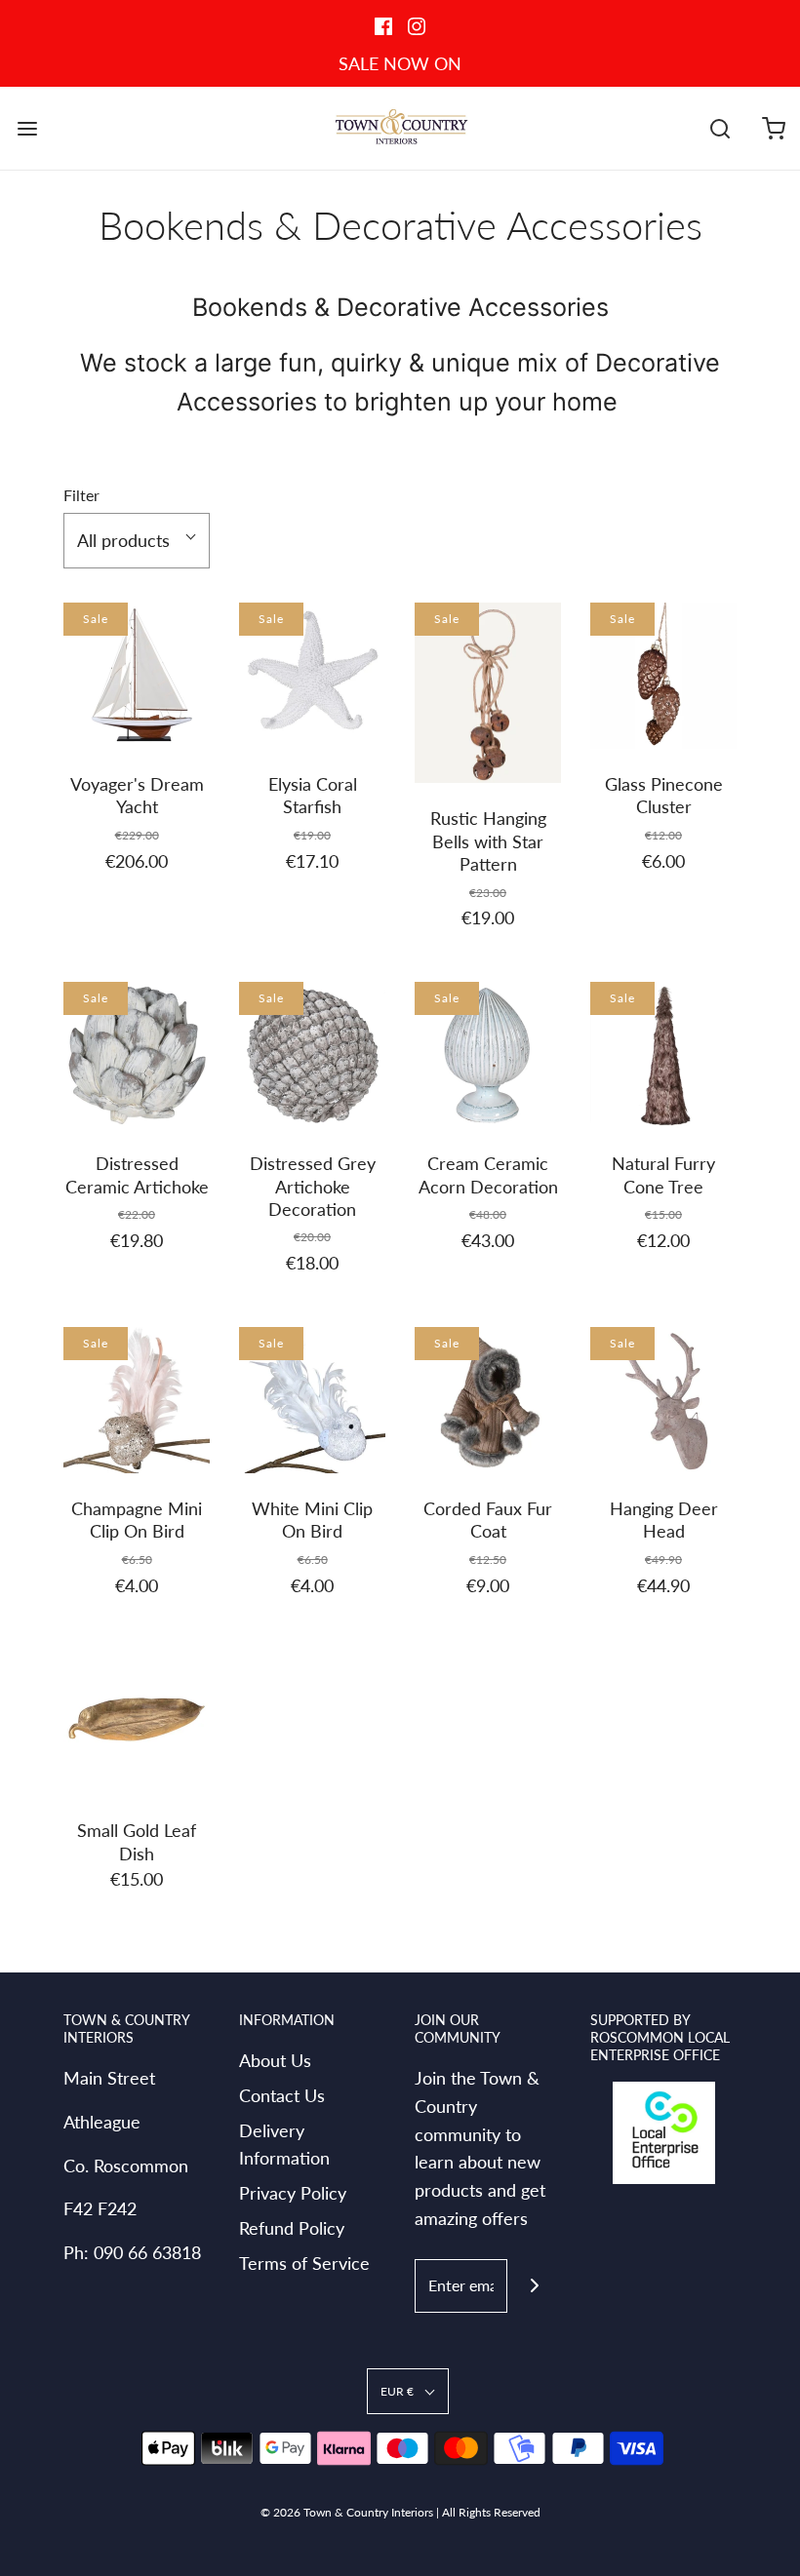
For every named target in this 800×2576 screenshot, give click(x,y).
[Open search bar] (720, 128)
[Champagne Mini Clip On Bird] (137, 1400)
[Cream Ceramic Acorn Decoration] (488, 1055)
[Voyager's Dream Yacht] (137, 676)
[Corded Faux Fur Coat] (488, 1400)
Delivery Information (284, 2145)
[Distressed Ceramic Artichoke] (137, 1055)
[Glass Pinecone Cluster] (663, 676)
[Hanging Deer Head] (663, 1400)
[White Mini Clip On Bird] (312, 1400)
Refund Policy (292, 2228)
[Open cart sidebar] (773, 128)
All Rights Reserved (491, 2512)
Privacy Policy (293, 2193)
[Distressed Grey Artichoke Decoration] (312, 1055)
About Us (275, 2060)
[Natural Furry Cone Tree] (663, 1055)
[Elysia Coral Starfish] (312, 676)
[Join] (534, 2286)
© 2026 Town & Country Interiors (347, 2512)
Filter (81, 495)
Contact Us (282, 2095)
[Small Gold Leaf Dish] (137, 1722)
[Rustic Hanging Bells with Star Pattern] (488, 693)
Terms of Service (304, 2263)
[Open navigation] (27, 128)
